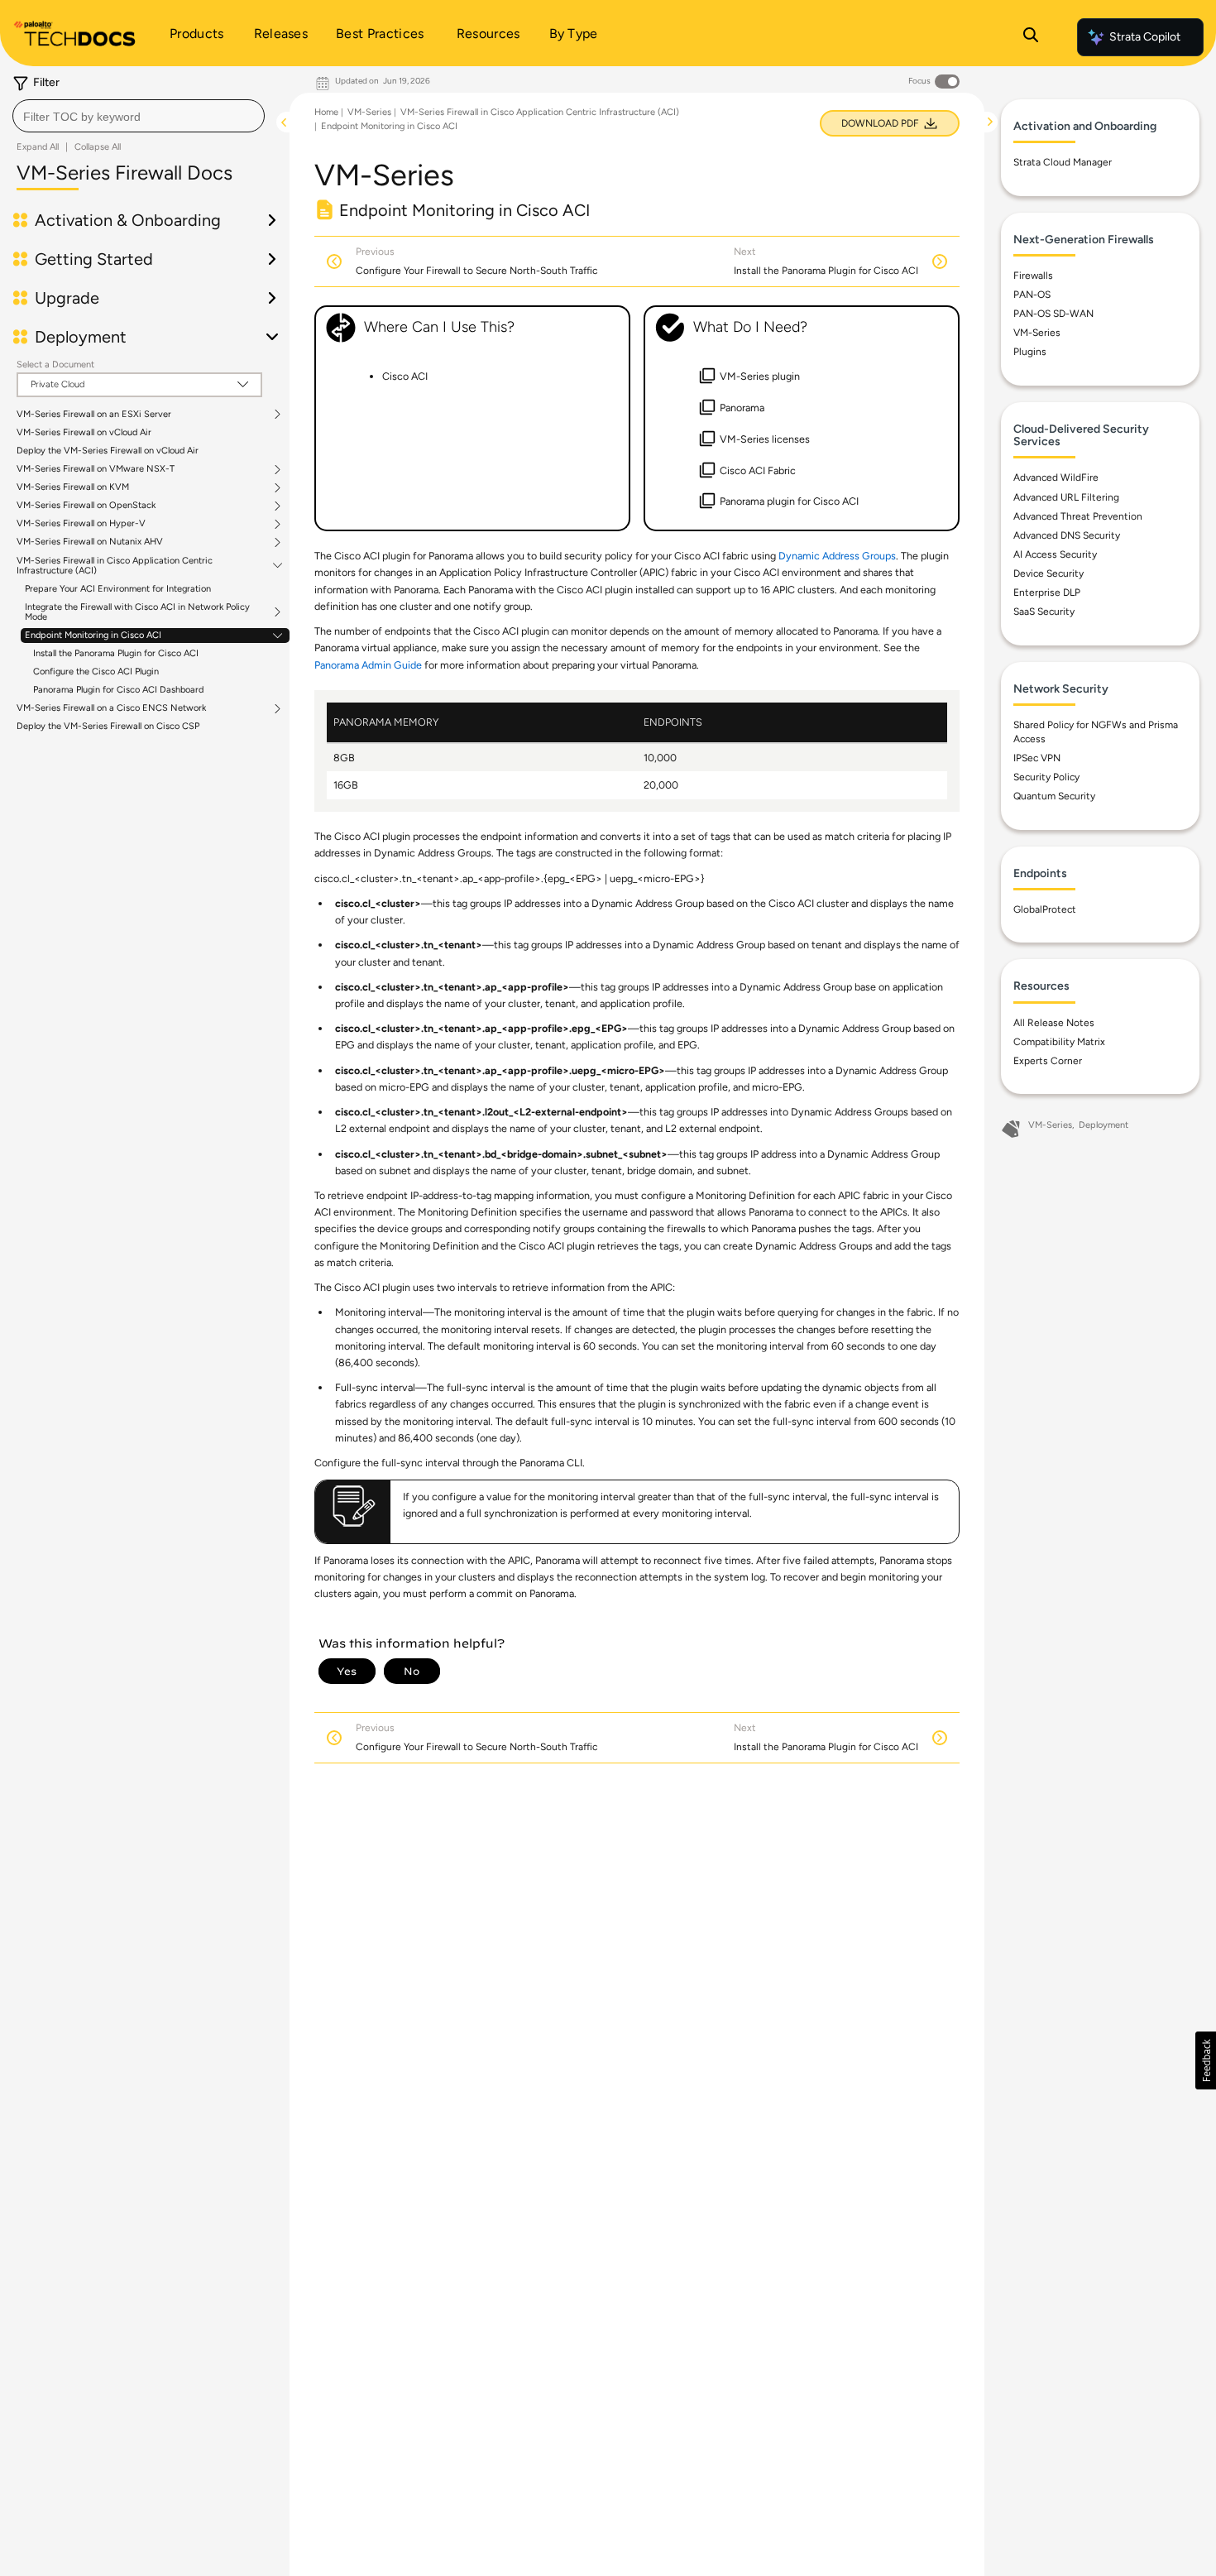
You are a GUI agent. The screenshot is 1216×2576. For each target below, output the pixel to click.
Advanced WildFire (1056, 477)
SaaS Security (1044, 612)
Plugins (1030, 352)
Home (326, 112)
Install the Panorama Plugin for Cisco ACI (116, 653)
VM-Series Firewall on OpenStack (86, 506)
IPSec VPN (1037, 758)
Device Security (1048, 573)
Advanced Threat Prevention (1078, 516)
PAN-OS (1032, 295)
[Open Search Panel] (1031, 37)
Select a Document (55, 365)
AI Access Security (1055, 554)
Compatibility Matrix (1059, 1042)
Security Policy (1046, 777)
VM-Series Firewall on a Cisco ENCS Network (111, 708)
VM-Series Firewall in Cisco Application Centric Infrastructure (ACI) (115, 566)
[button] (1206, 2060)
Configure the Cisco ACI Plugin (96, 672)
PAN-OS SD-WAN (1053, 314)
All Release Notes (1054, 1023)
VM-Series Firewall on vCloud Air (84, 432)
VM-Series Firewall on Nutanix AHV (90, 542)
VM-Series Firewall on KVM (73, 487)
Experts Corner (1048, 1061)
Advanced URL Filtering (1066, 497)
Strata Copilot (1145, 37)
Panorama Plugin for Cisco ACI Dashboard (118, 690)
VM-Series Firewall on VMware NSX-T (96, 469)
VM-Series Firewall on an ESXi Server (94, 415)
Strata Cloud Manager (1063, 162)
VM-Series (369, 112)
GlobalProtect (1045, 909)
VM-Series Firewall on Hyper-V (81, 524)
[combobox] (139, 116)
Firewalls (1033, 276)
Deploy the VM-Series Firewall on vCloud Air (108, 451)
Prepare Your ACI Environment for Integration (118, 589)
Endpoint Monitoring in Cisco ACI (93, 636)
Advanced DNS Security (1067, 535)
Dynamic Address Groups (837, 556)
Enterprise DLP (1047, 592)
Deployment (1103, 1125)
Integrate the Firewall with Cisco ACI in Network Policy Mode (137, 612)
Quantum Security (1054, 796)
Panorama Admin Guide (368, 665)
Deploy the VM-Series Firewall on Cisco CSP (108, 726)
